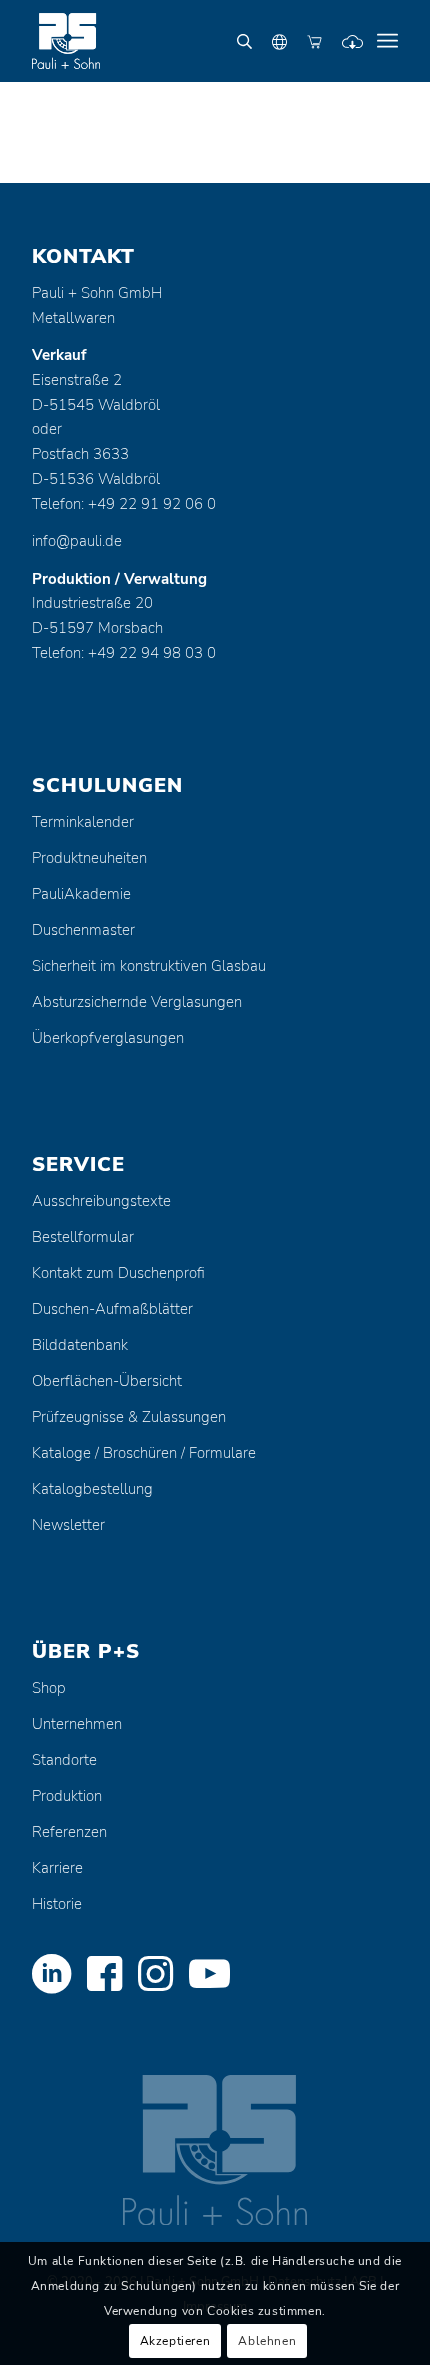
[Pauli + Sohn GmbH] (178, 41)
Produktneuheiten (89, 858)
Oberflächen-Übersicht (107, 1381)
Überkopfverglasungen (108, 1038)
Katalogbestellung (92, 1489)
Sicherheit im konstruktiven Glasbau (149, 966)
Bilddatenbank (80, 1345)
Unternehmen (77, 1724)
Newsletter (68, 1525)
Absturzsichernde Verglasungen (137, 1002)
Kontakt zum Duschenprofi (118, 1273)
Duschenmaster (83, 930)
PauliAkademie (81, 894)
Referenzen (69, 1832)
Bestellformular (83, 1237)
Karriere (57, 1868)
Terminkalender (83, 822)
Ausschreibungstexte (101, 1201)
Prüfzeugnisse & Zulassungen (129, 1417)
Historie (57, 1904)
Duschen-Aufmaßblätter (112, 1309)
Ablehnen (267, 2341)
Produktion (67, 1796)
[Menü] (387, 41)
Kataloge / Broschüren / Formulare (144, 1453)
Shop (49, 1688)
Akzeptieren (175, 2341)
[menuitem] (387, 41)
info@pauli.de (77, 541)
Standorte (64, 1760)
